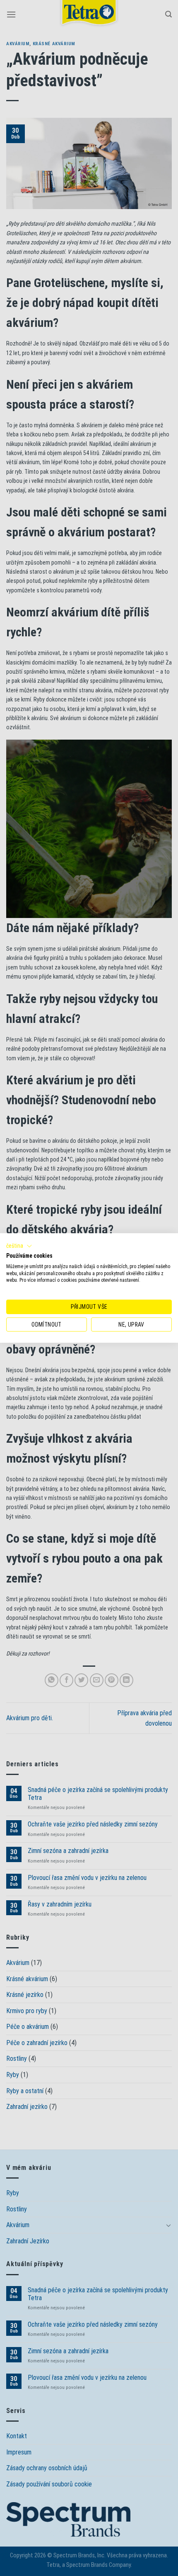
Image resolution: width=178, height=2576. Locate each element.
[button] (19, 1246)
